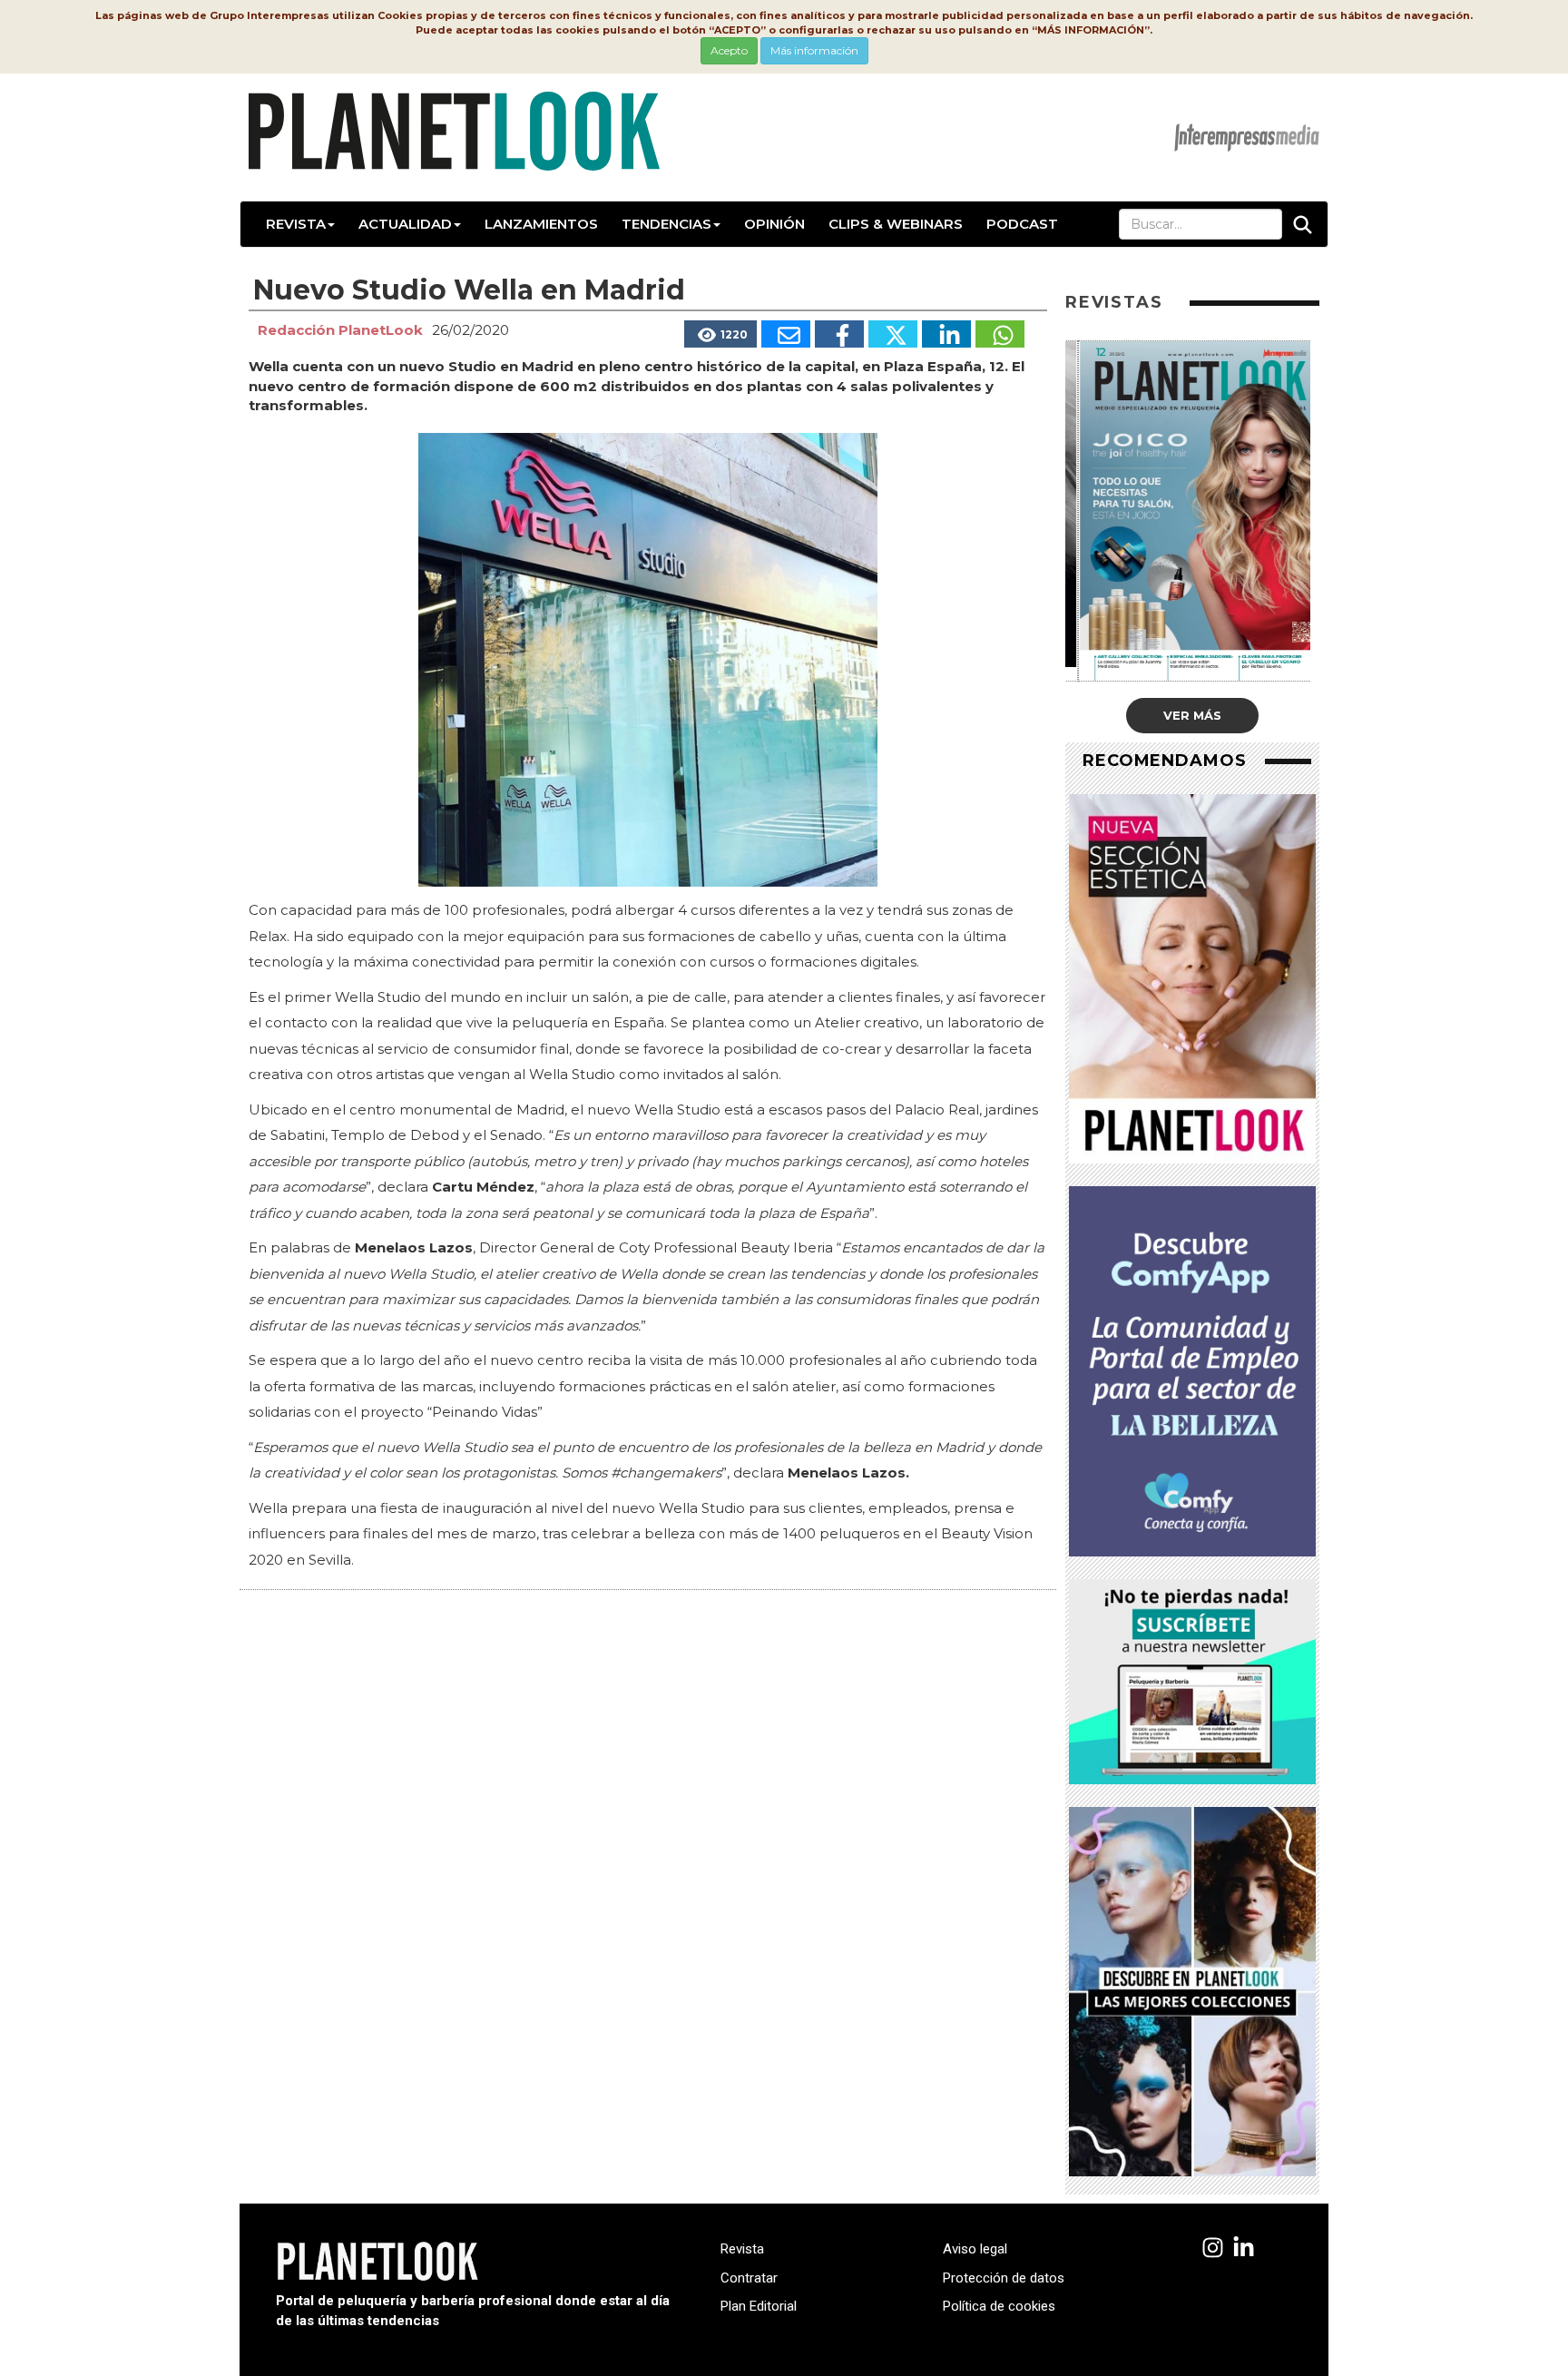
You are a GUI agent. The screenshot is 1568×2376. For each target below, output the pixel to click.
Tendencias (666, 224)
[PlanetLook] (1213, 2248)
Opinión (774, 224)
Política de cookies (999, 2306)
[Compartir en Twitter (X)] (893, 334)
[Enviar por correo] (786, 334)
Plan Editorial (759, 2306)
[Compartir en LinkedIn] (946, 334)
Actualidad (405, 224)
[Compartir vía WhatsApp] (1000, 334)
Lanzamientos (541, 224)
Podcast (1022, 224)
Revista (296, 224)
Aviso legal (975, 2249)
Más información (814, 50)
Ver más (1192, 715)
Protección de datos (1004, 2278)
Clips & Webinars (896, 224)
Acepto (729, 50)
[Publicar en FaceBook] (839, 334)
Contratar (749, 2278)
